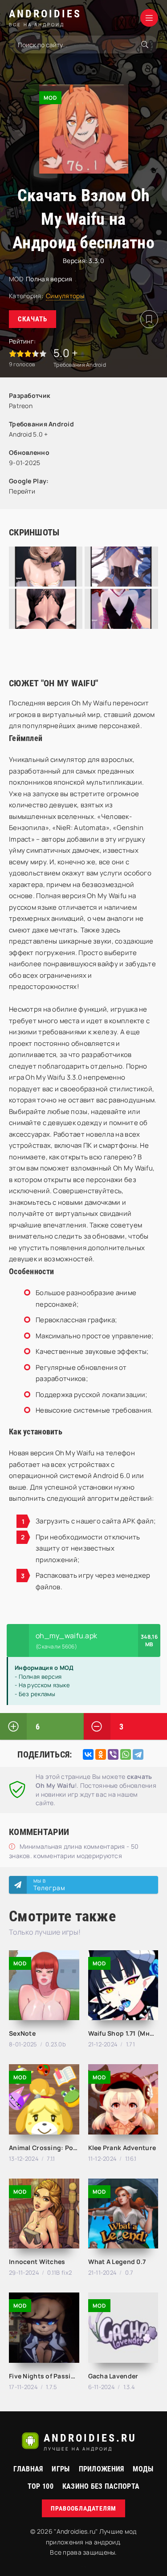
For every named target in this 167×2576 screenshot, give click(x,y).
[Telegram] (138, 1754)
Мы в (49, 1885)
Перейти (22, 491)
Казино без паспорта (101, 2486)
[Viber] (113, 1754)
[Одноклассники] (101, 1754)
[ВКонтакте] (88, 1754)
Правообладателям (83, 2508)
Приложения (102, 2469)
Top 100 (41, 2486)
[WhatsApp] (126, 1754)
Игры (61, 2469)
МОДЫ (143, 2469)
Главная (28, 2469)
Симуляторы (65, 296)
